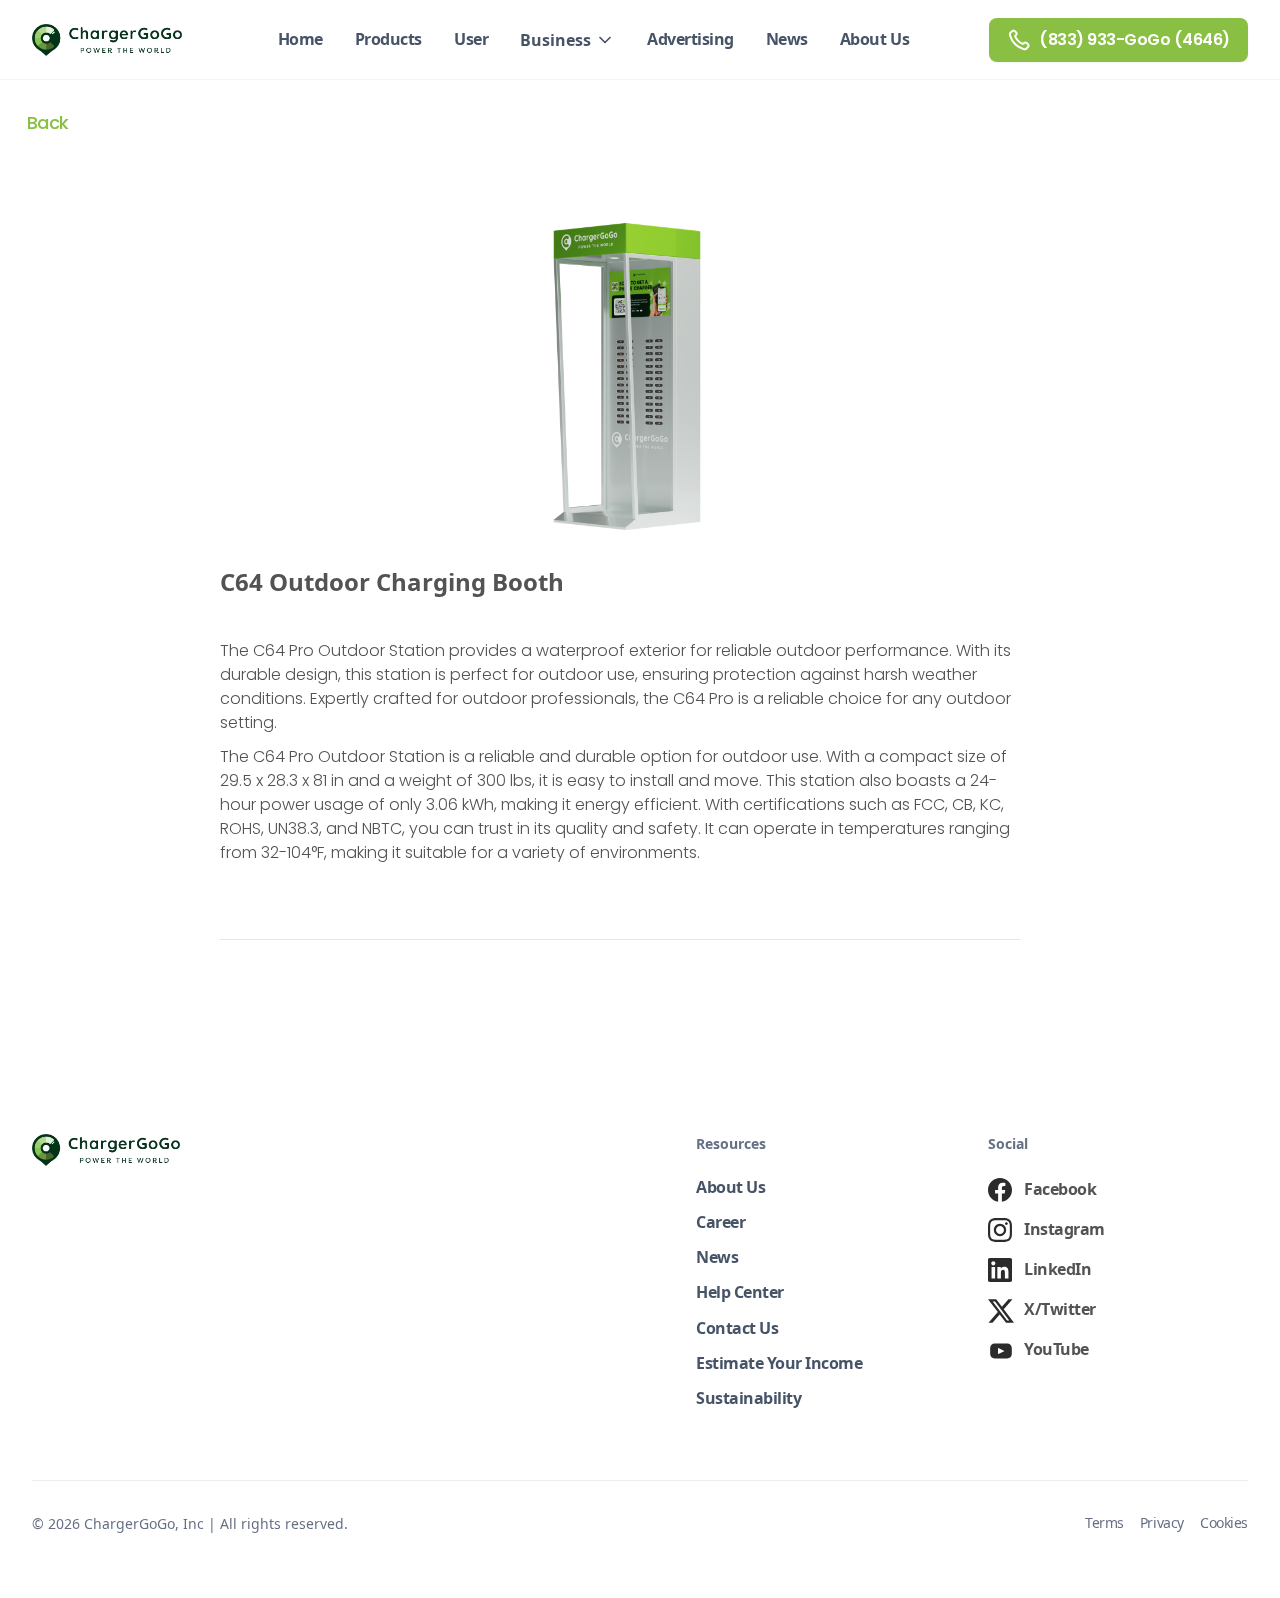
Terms (1104, 1523)
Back (48, 122)
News (787, 39)
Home (300, 39)
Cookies (1224, 1523)
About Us (874, 39)
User (471, 39)
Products (388, 39)
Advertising (690, 39)
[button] (567, 40)
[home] (107, 40)
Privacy (1162, 1523)
